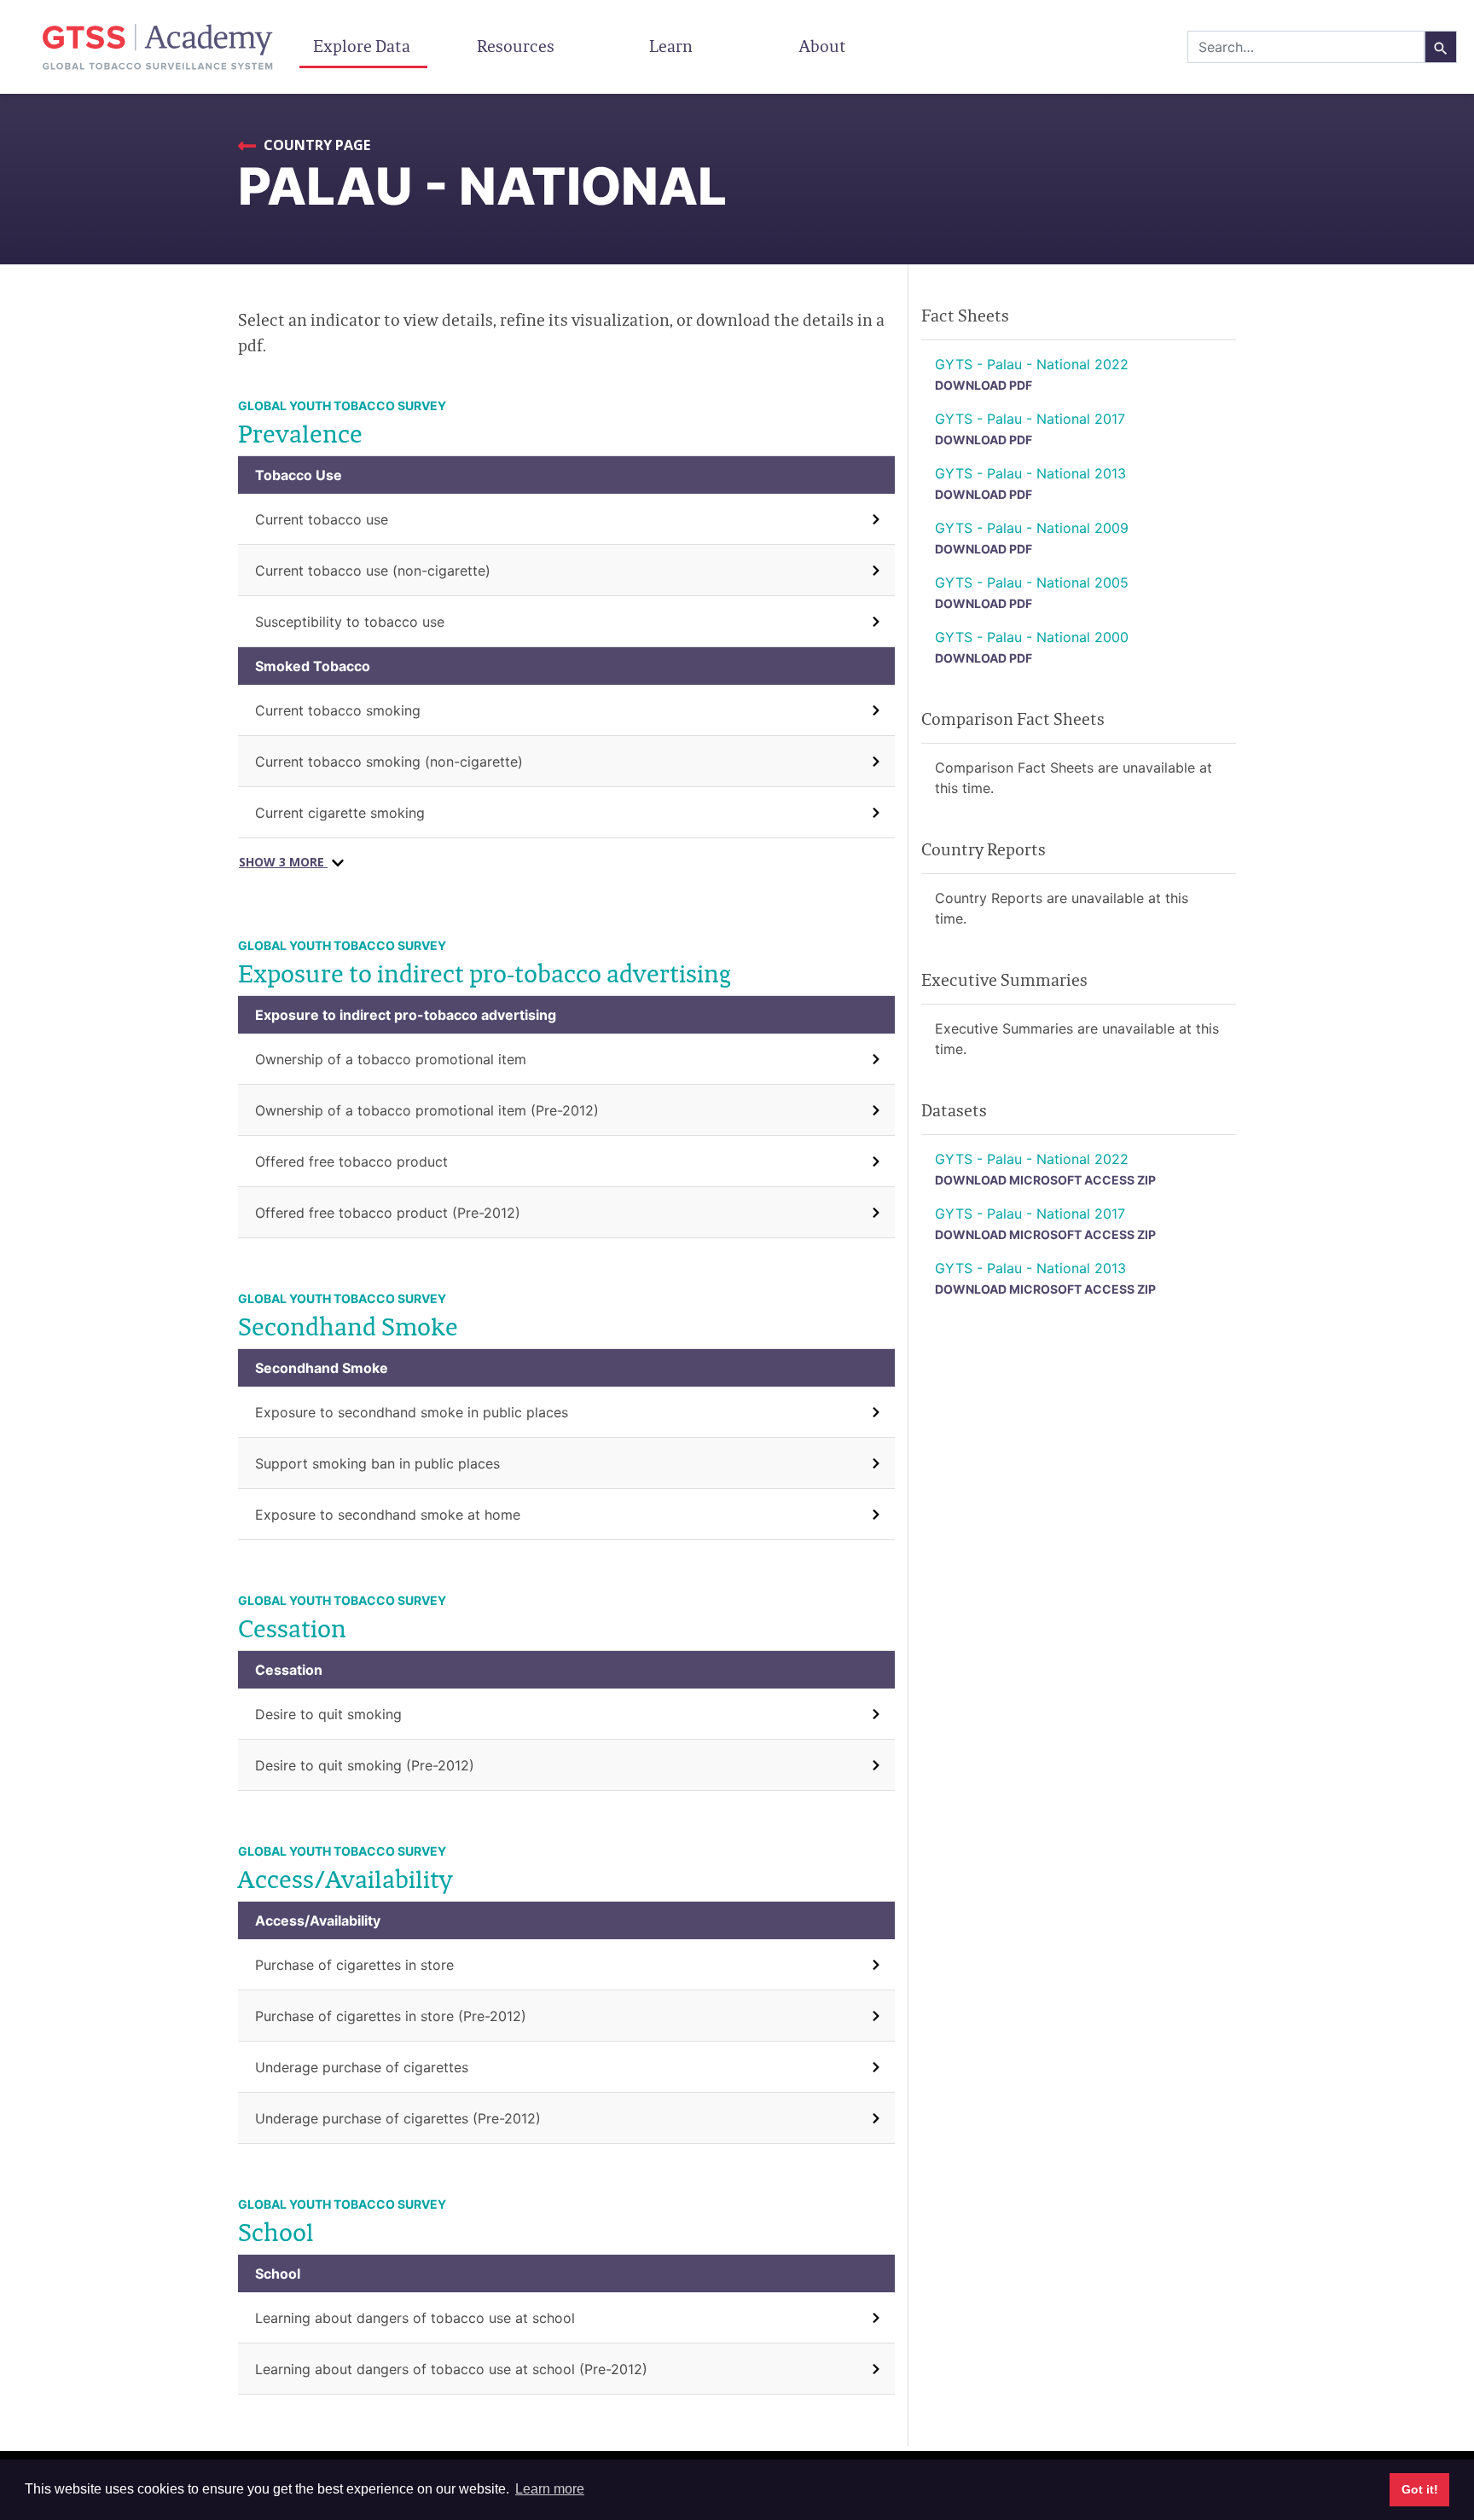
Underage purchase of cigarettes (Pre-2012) (398, 2118)
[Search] (1441, 47)
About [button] (824, 46)
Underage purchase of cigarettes (362, 2067)
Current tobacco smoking (338, 710)
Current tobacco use (322, 519)
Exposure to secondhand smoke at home (388, 1515)
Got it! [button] (1420, 2489)
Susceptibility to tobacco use (350, 622)
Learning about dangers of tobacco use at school (415, 2318)
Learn (671, 46)
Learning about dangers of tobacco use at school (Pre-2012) (451, 2369)
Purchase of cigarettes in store (354, 1965)
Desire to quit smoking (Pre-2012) (365, 1765)
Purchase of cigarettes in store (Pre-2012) (391, 2016)
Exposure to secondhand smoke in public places (412, 1412)
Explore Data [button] (363, 46)
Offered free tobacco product (351, 1162)
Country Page (315, 145)
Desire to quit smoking (328, 1714)
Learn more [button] (550, 2489)
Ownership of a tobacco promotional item (391, 1059)
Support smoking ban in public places (377, 1463)
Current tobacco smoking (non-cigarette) (389, 762)
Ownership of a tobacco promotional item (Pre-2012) (427, 1110)
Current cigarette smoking (340, 813)
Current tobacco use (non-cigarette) (373, 571)
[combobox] (1306, 47)
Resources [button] (517, 46)
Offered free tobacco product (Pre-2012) (388, 1213)
